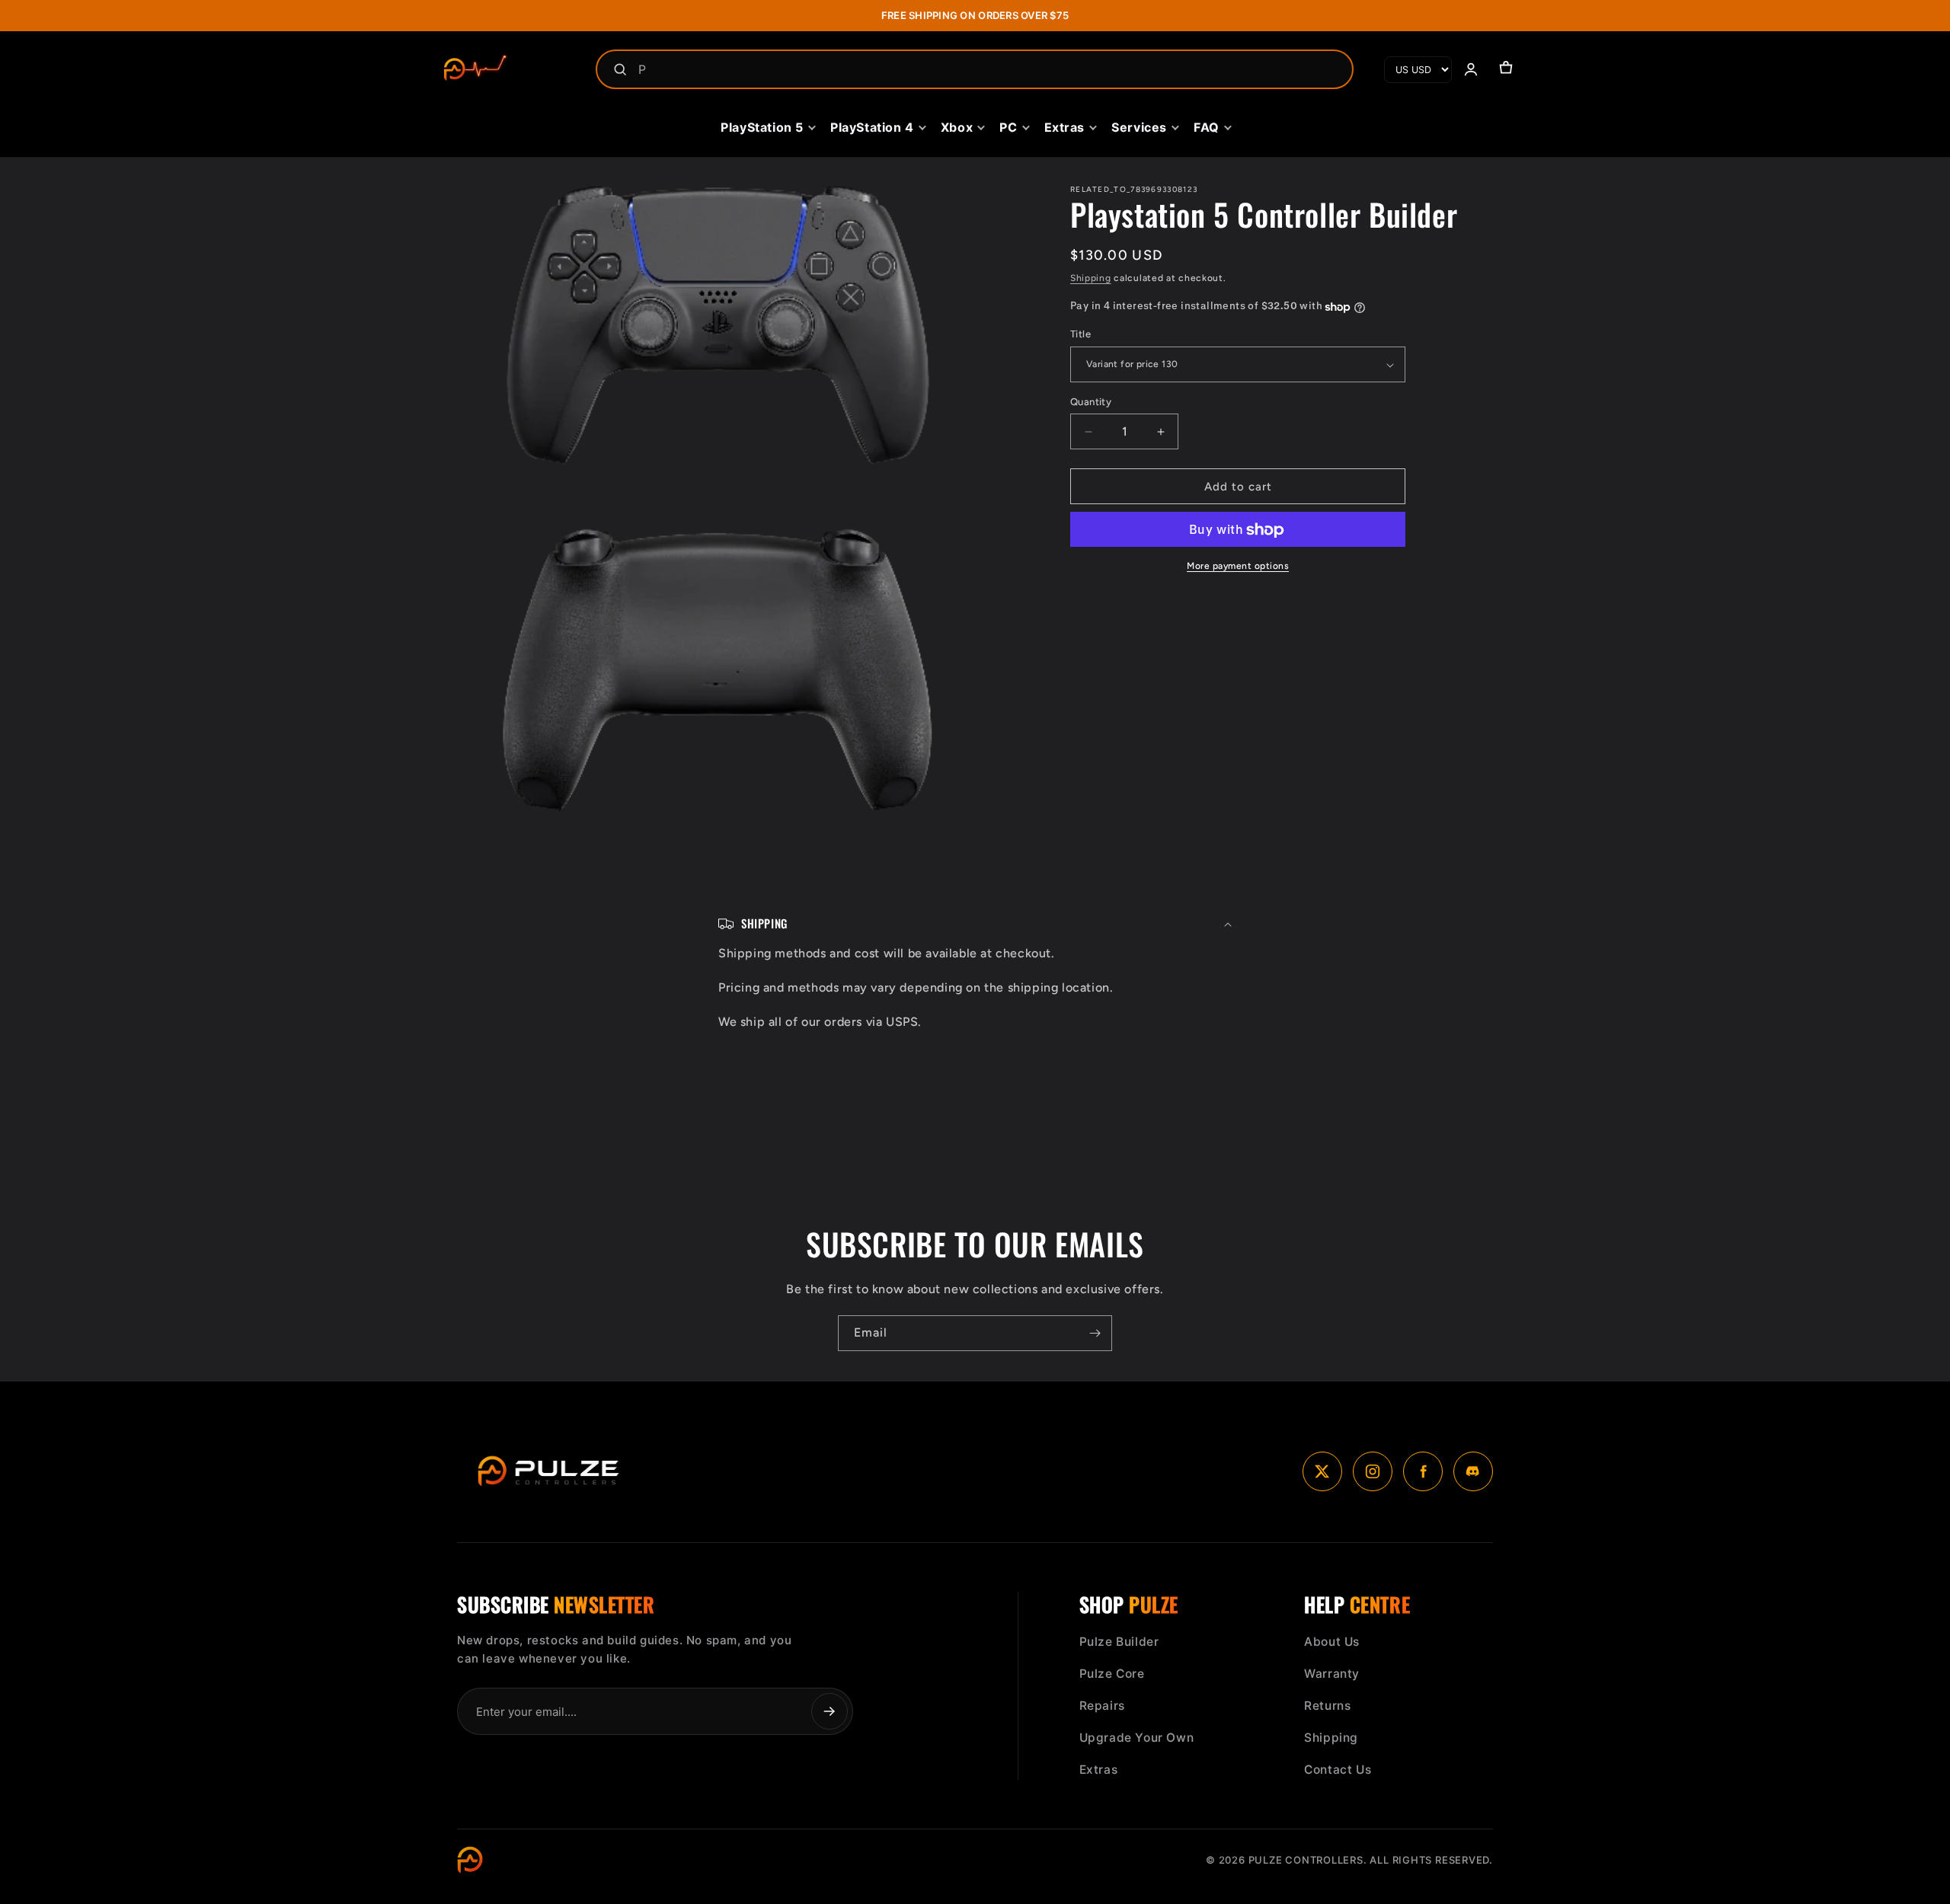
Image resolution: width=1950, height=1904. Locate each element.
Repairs (1102, 1706)
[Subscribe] (1095, 1333)
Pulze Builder (1119, 1642)
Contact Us (1338, 1770)
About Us (1332, 1642)
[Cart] (1506, 69)
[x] (1322, 1471)
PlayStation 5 (762, 127)
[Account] (1471, 69)
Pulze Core (1112, 1674)
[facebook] (1423, 1471)
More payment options (1238, 567)
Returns (1327, 1706)
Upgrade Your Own (1137, 1738)
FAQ (1207, 127)
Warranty (1332, 1674)
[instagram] (1373, 1471)
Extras (1065, 127)
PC (1008, 127)
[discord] (1473, 1471)
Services (1139, 127)
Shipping (1091, 278)
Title (1080, 335)
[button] (975, 924)
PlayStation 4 (872, 127)
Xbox (957, 127)
